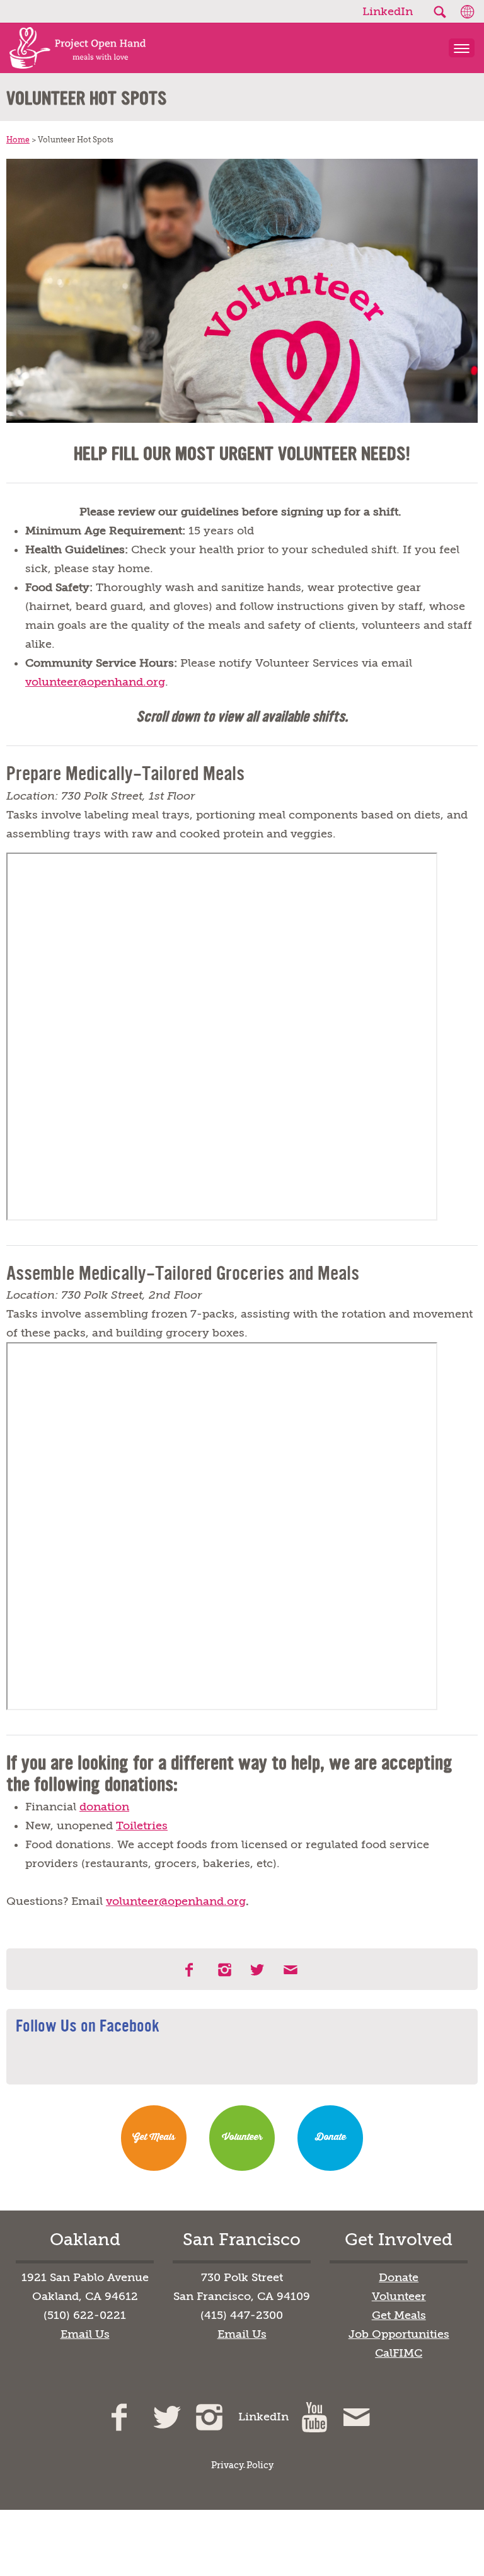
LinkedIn (388, 11)
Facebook (193, 1970)
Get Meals (154, 2137)
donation (104, 1807)
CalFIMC (399, 2353)
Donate (331, 2137)
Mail (291, 1970)
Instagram (226, 1970)
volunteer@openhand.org (95, 682)
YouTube (316, 2417)
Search (439, 12)
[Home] (73, 48)
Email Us (85, 2334)
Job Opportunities (399, 2334)
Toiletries (142, 1826)
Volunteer (242, 2137)
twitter (258, 1970)
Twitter (169, 2417)
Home (18, 140)
